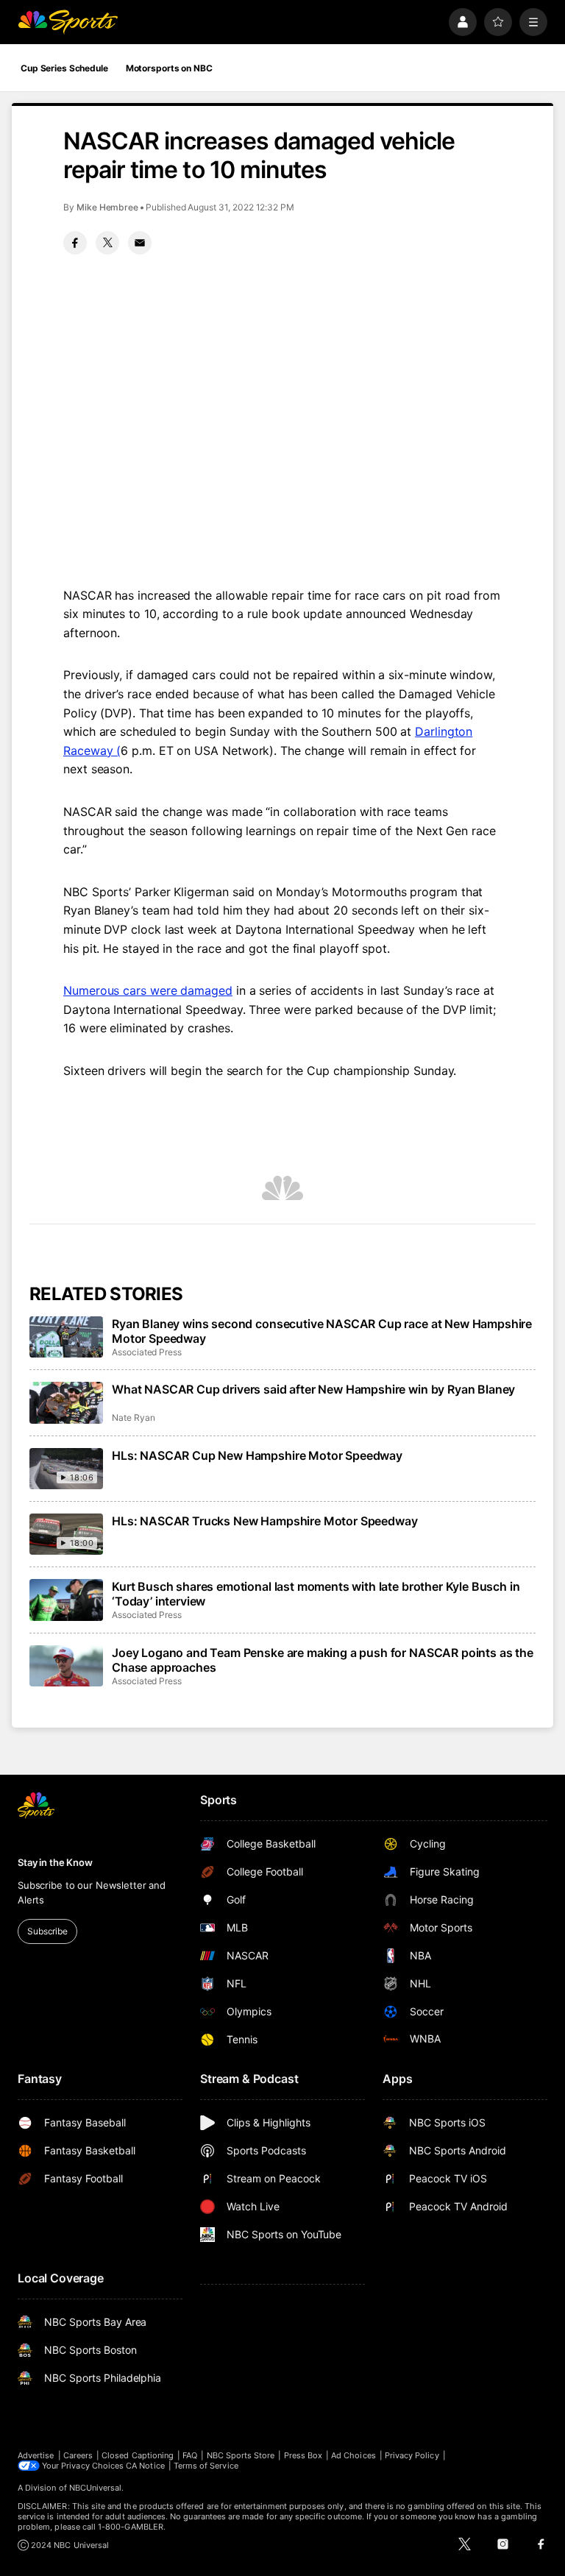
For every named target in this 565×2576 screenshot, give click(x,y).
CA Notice (145, 2466)
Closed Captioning (138, 2455)
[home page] (68, 22)
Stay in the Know (55, 1862)
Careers (78, 2455)
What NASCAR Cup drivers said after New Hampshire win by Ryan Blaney (313, 1389)
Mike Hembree (107, 207)
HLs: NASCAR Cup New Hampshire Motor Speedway (257, 1455)
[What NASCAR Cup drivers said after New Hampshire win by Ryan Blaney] (66, 1402)
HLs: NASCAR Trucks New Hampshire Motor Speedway (264, 1521)
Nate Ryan (133, 1417)
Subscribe (47, 1931)
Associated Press (147, 1352)
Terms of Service (206, 2466)
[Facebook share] (75, 243)
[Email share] (140, 243)
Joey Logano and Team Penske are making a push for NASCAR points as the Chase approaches (323, 1660)
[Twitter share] (107, 243)
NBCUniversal (96, 2488)
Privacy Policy (412, 2455)
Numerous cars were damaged (148, 990)
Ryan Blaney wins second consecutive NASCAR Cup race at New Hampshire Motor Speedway (322, 1331)
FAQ (190, 2455)
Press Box (303, 2455)
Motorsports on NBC (169, 68)
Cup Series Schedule (64, 68)
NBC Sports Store (241, 2455)
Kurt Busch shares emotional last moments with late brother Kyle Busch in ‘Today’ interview (316, 1594)
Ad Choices (353, 2455)
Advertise (36, 2455)
